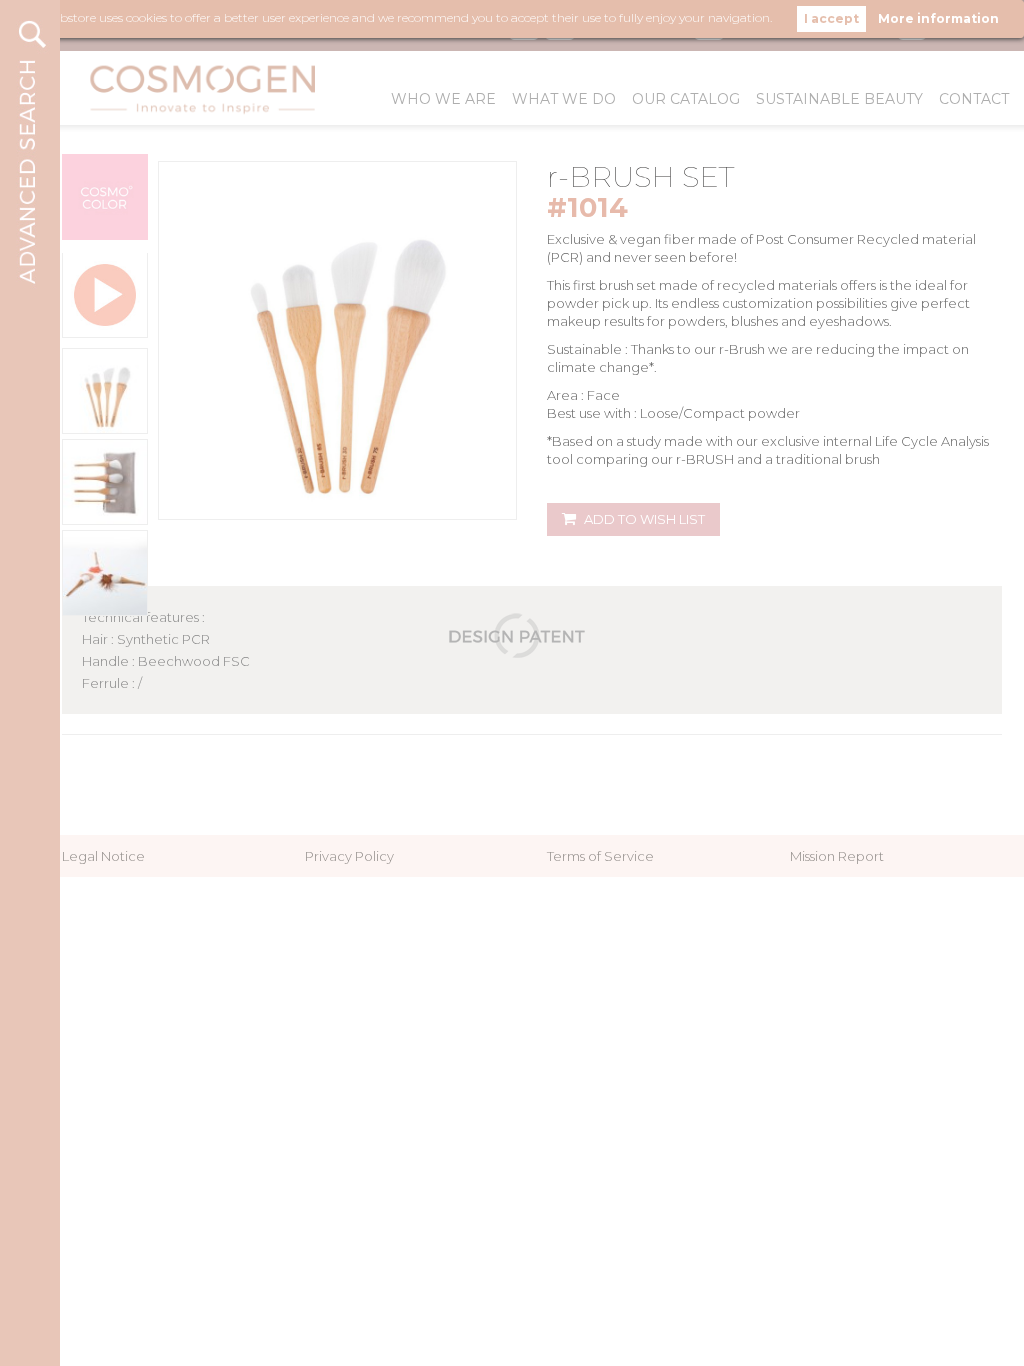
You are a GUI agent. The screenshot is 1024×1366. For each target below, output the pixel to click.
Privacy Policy (349, 856)
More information (938, 18)
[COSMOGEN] (208, 88)
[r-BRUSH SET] (105, 391)
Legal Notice (103, 856)
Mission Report (837, 856)
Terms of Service (600, 856)
